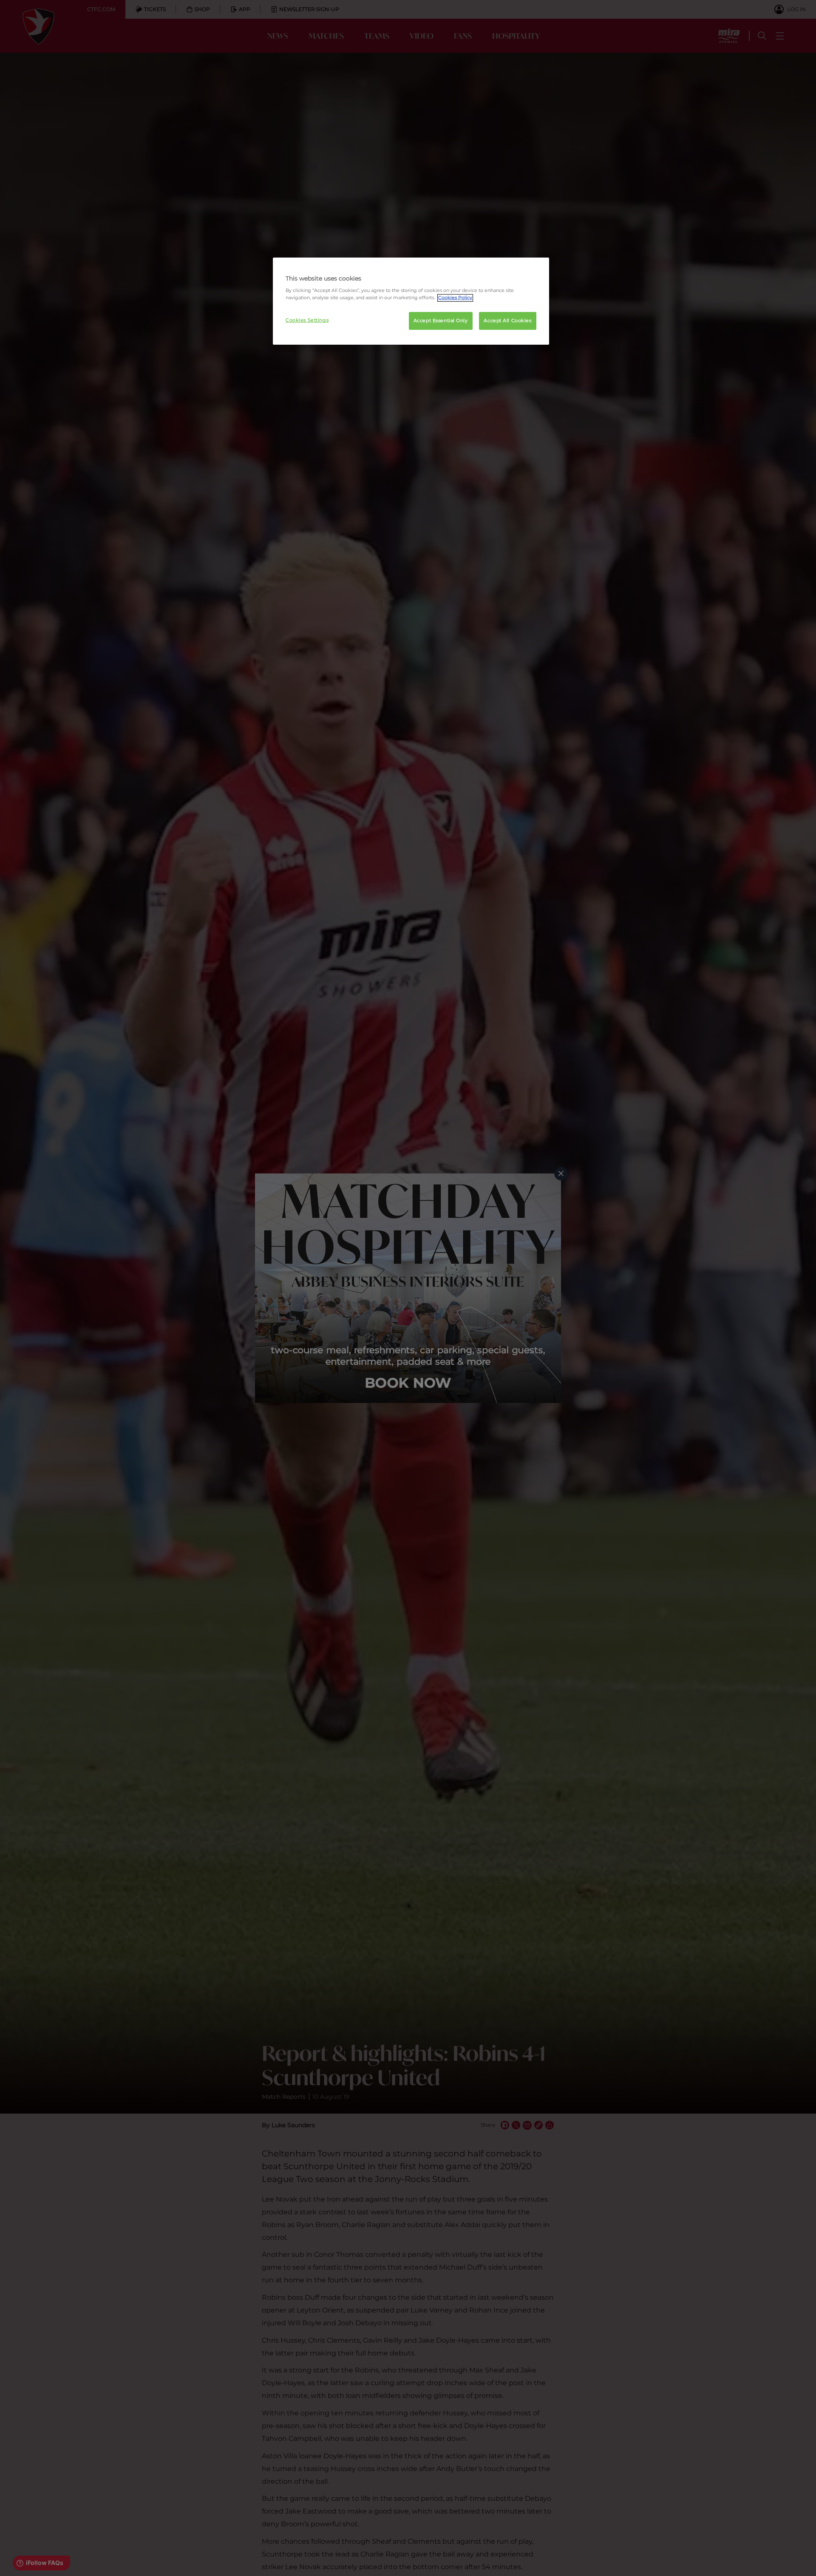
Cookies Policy (455, 298)
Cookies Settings (307, 320)
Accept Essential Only (441, 321)
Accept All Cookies (507, 321)
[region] (411, 301)
